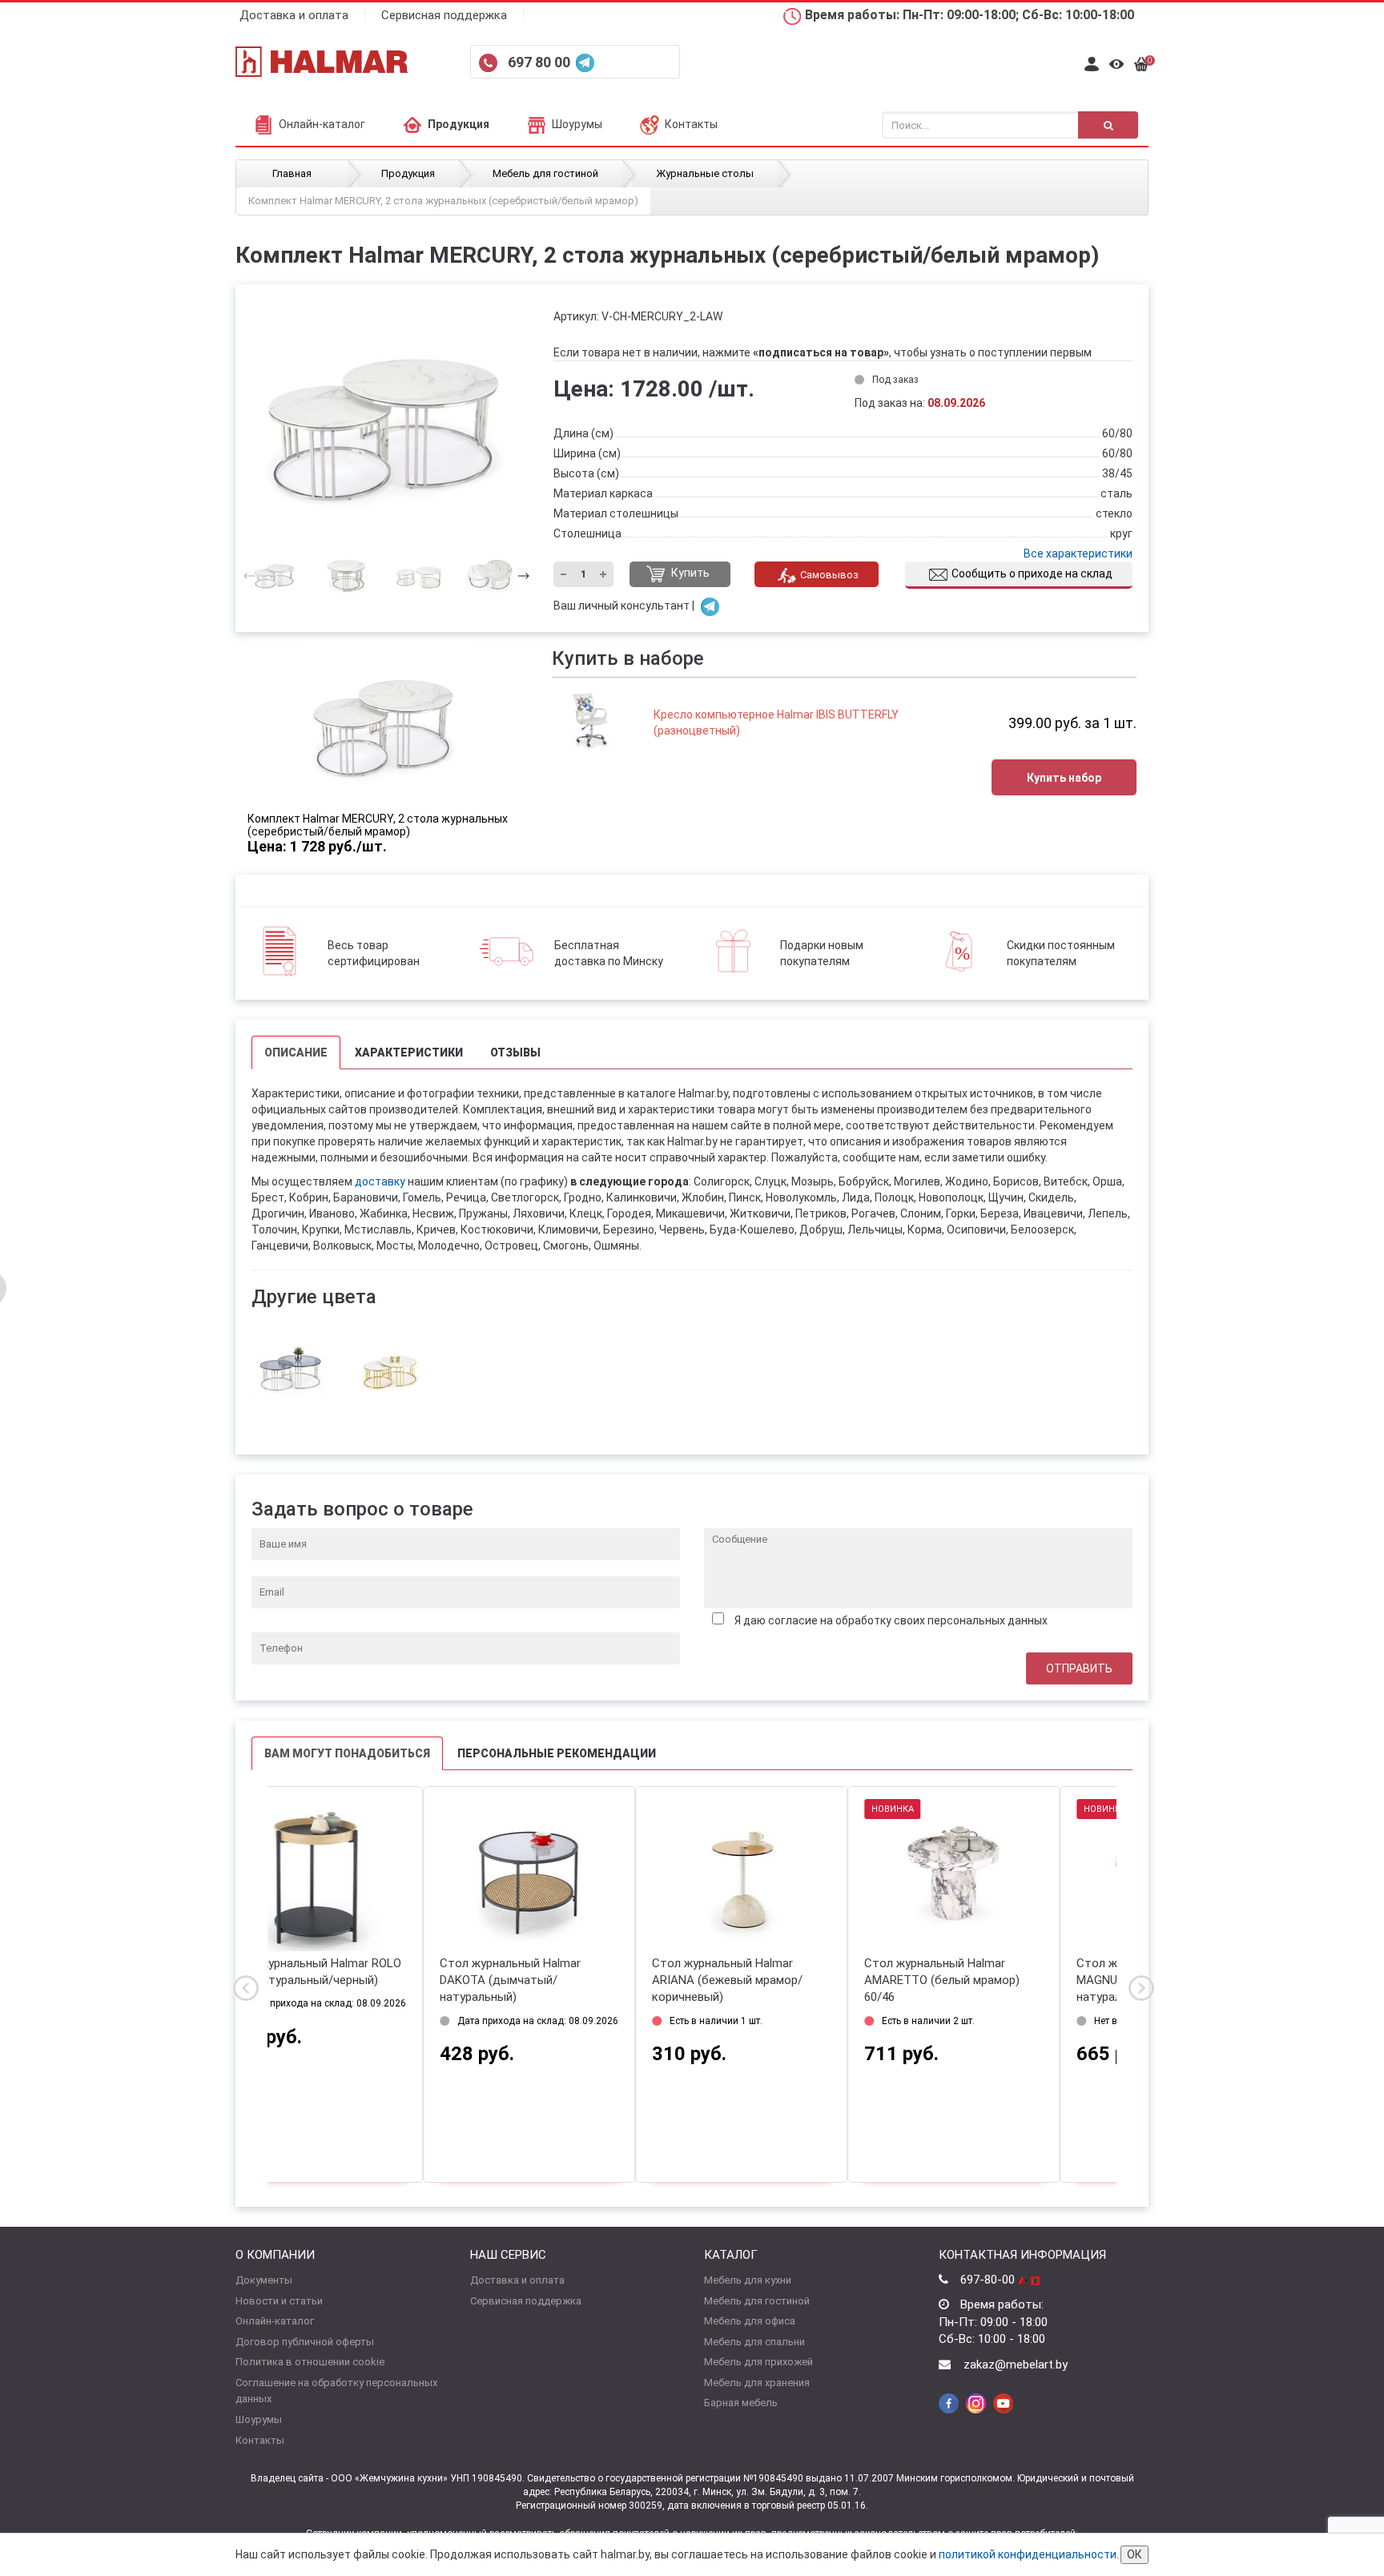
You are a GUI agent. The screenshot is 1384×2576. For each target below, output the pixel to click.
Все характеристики (1078, 553)
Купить (689, 574)
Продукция (459, 124)
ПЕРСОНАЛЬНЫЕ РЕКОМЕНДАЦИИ (557, 1753)
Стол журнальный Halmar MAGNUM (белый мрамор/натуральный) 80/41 (993, 1980)
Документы (264, 2280)
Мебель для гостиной (757, 2301)
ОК (1135, 2554)
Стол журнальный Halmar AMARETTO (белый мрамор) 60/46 (787, 1980)
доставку (380, 1181)
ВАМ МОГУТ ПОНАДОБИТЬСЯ (347, 1753)
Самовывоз (829, 575)
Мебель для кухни (748, 2280)
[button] (519, 575)
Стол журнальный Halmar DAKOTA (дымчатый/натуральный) (355, 1980)
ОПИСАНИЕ (296, 1053)
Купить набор (1064, 778)
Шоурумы (577, 124)
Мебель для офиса (750, 2321)
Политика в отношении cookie (310, 2362)
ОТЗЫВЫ (515, 1053)
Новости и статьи (279, 2301)
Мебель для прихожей (758, 2362)
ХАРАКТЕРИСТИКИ (409, 1053)
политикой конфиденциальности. (1029, 2554)
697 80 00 (541, 62)
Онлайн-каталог (322, 124)
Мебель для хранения (757, 2383)
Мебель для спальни (754, 2342)
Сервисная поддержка (444, 15)
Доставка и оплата (294, 15)
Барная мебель (741, 2403)
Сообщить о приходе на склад (1032, 574)
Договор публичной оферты (305, 2342)
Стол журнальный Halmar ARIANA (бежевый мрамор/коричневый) (572, 1980)
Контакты (691, 124)
